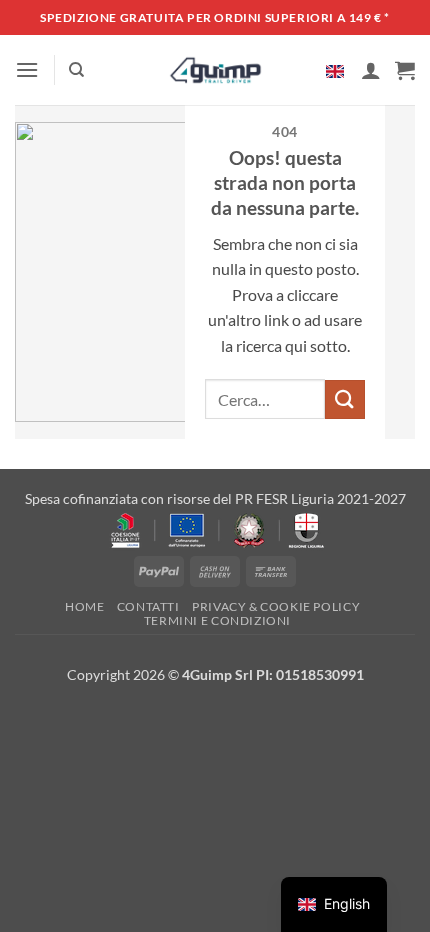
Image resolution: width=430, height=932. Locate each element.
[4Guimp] (215, 70)
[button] (27, 69)
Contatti (148, 606)
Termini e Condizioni (217, 620)
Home (84, 606)
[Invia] (345, 399)
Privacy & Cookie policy (276, 606)
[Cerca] (76, 70)
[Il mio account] (371, 70)
